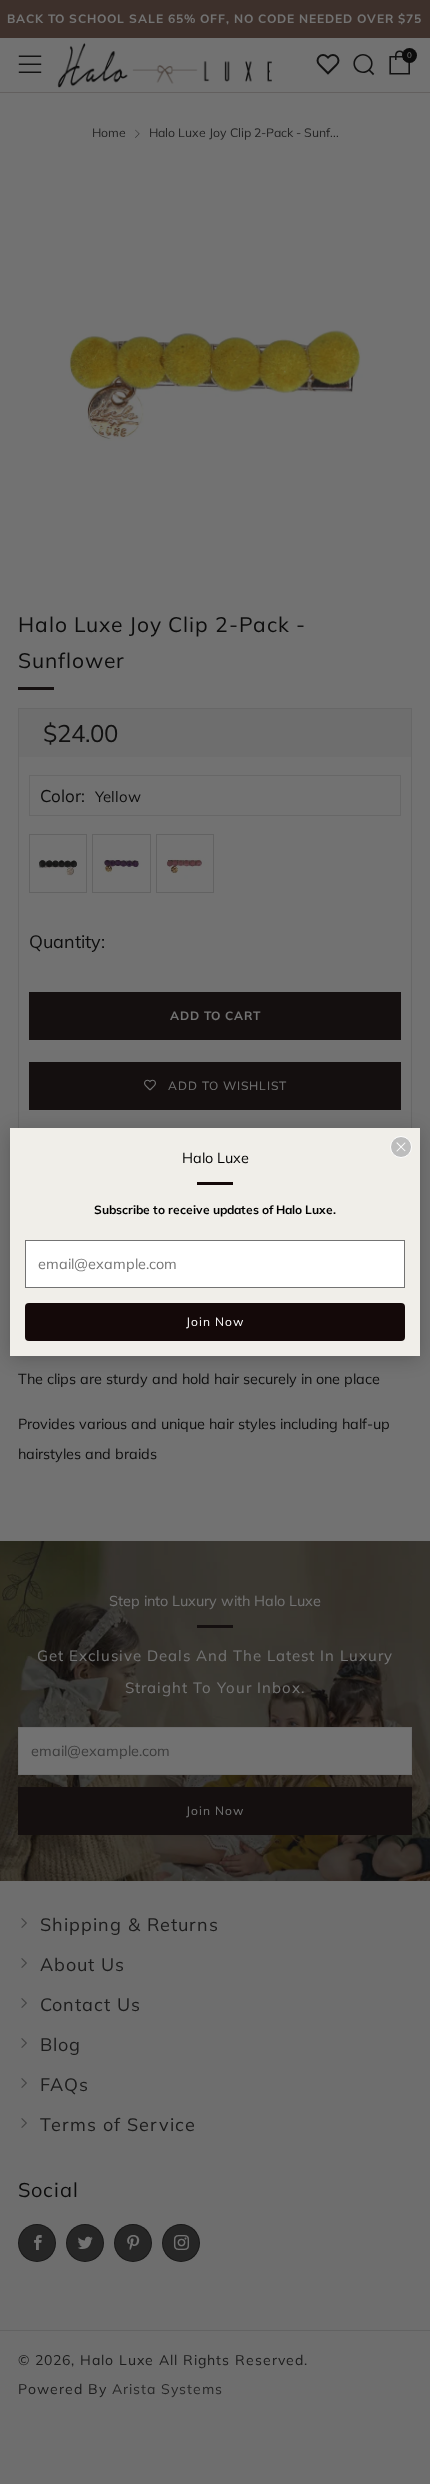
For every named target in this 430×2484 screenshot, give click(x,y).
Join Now (215, 1321)
